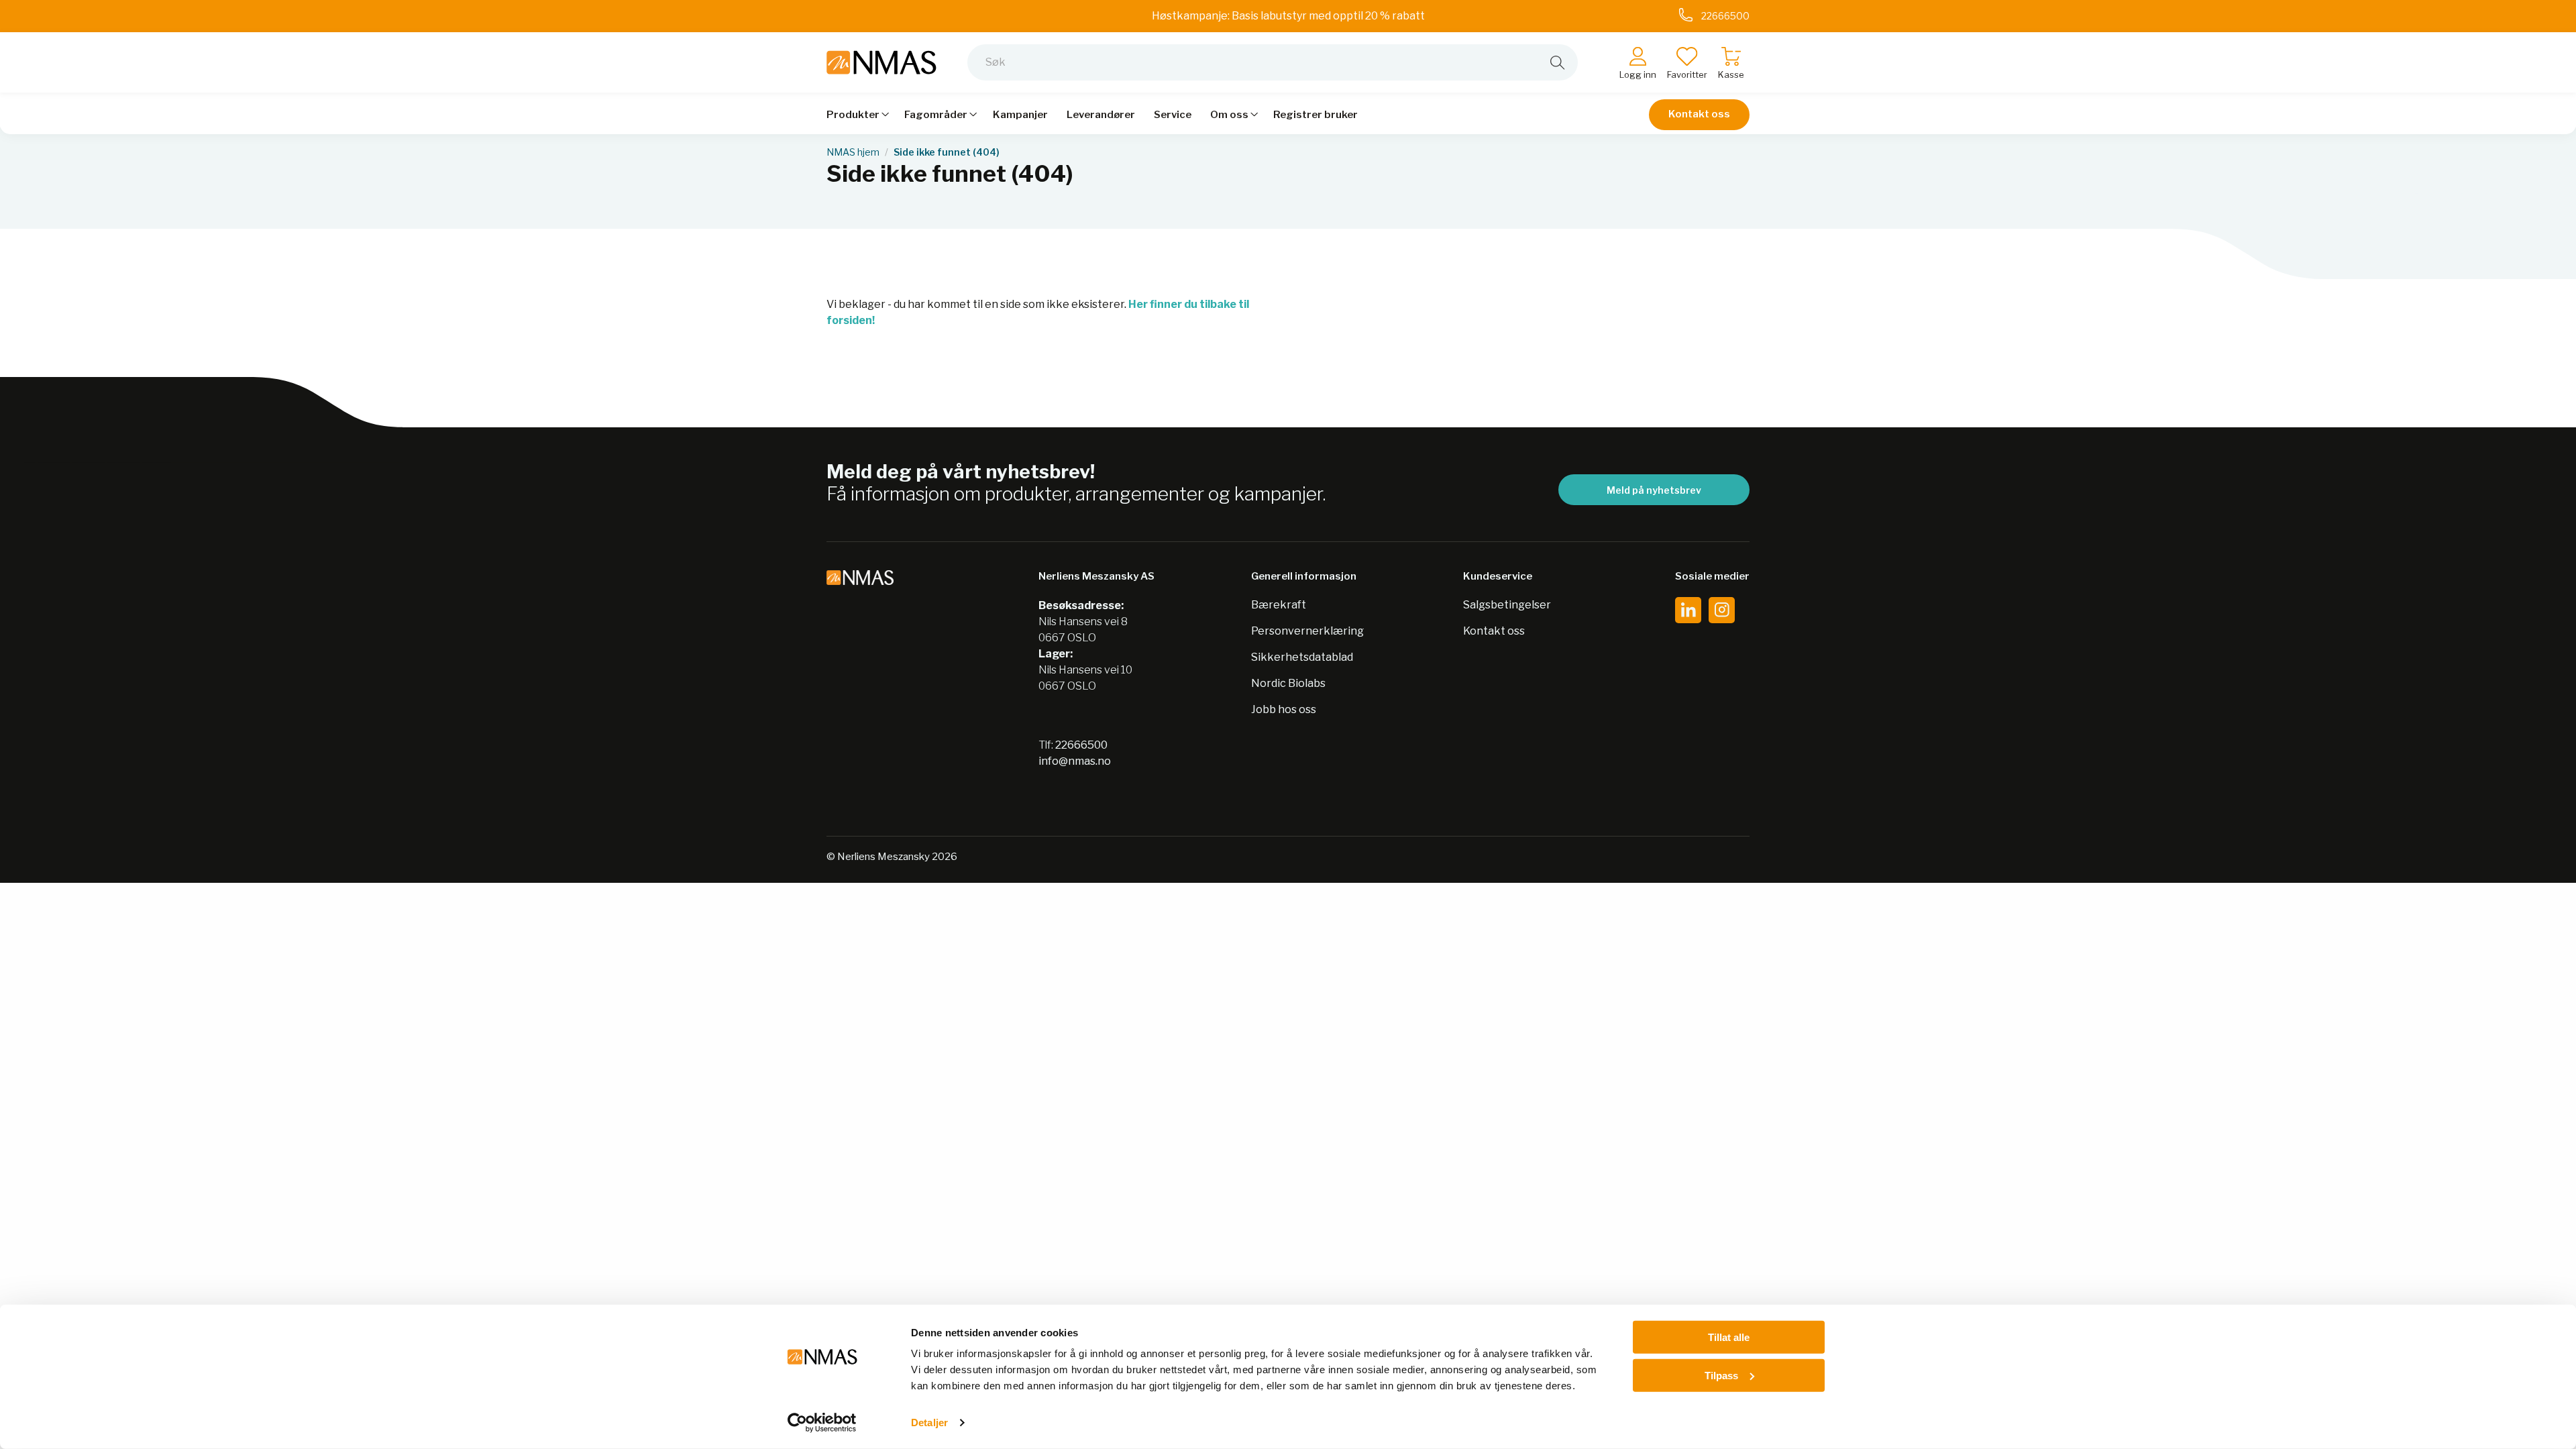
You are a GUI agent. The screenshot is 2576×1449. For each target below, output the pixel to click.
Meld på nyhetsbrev (1654, 490)
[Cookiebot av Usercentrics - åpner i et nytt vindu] (822, 1423)
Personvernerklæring (1307, 631)
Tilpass (1721, 1375)
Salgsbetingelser (1507, 605)
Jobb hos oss (1284, 709)
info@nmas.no (1075, 761)
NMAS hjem (853, 152)
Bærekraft (1279, 605)
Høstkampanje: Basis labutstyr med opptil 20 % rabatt (1288, 16)
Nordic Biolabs (1288, 683)
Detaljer (929, 1423)
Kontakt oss (1699, 114)
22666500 (1081, 745)
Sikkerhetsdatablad (1302, 657)
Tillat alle (1729, 1337)
